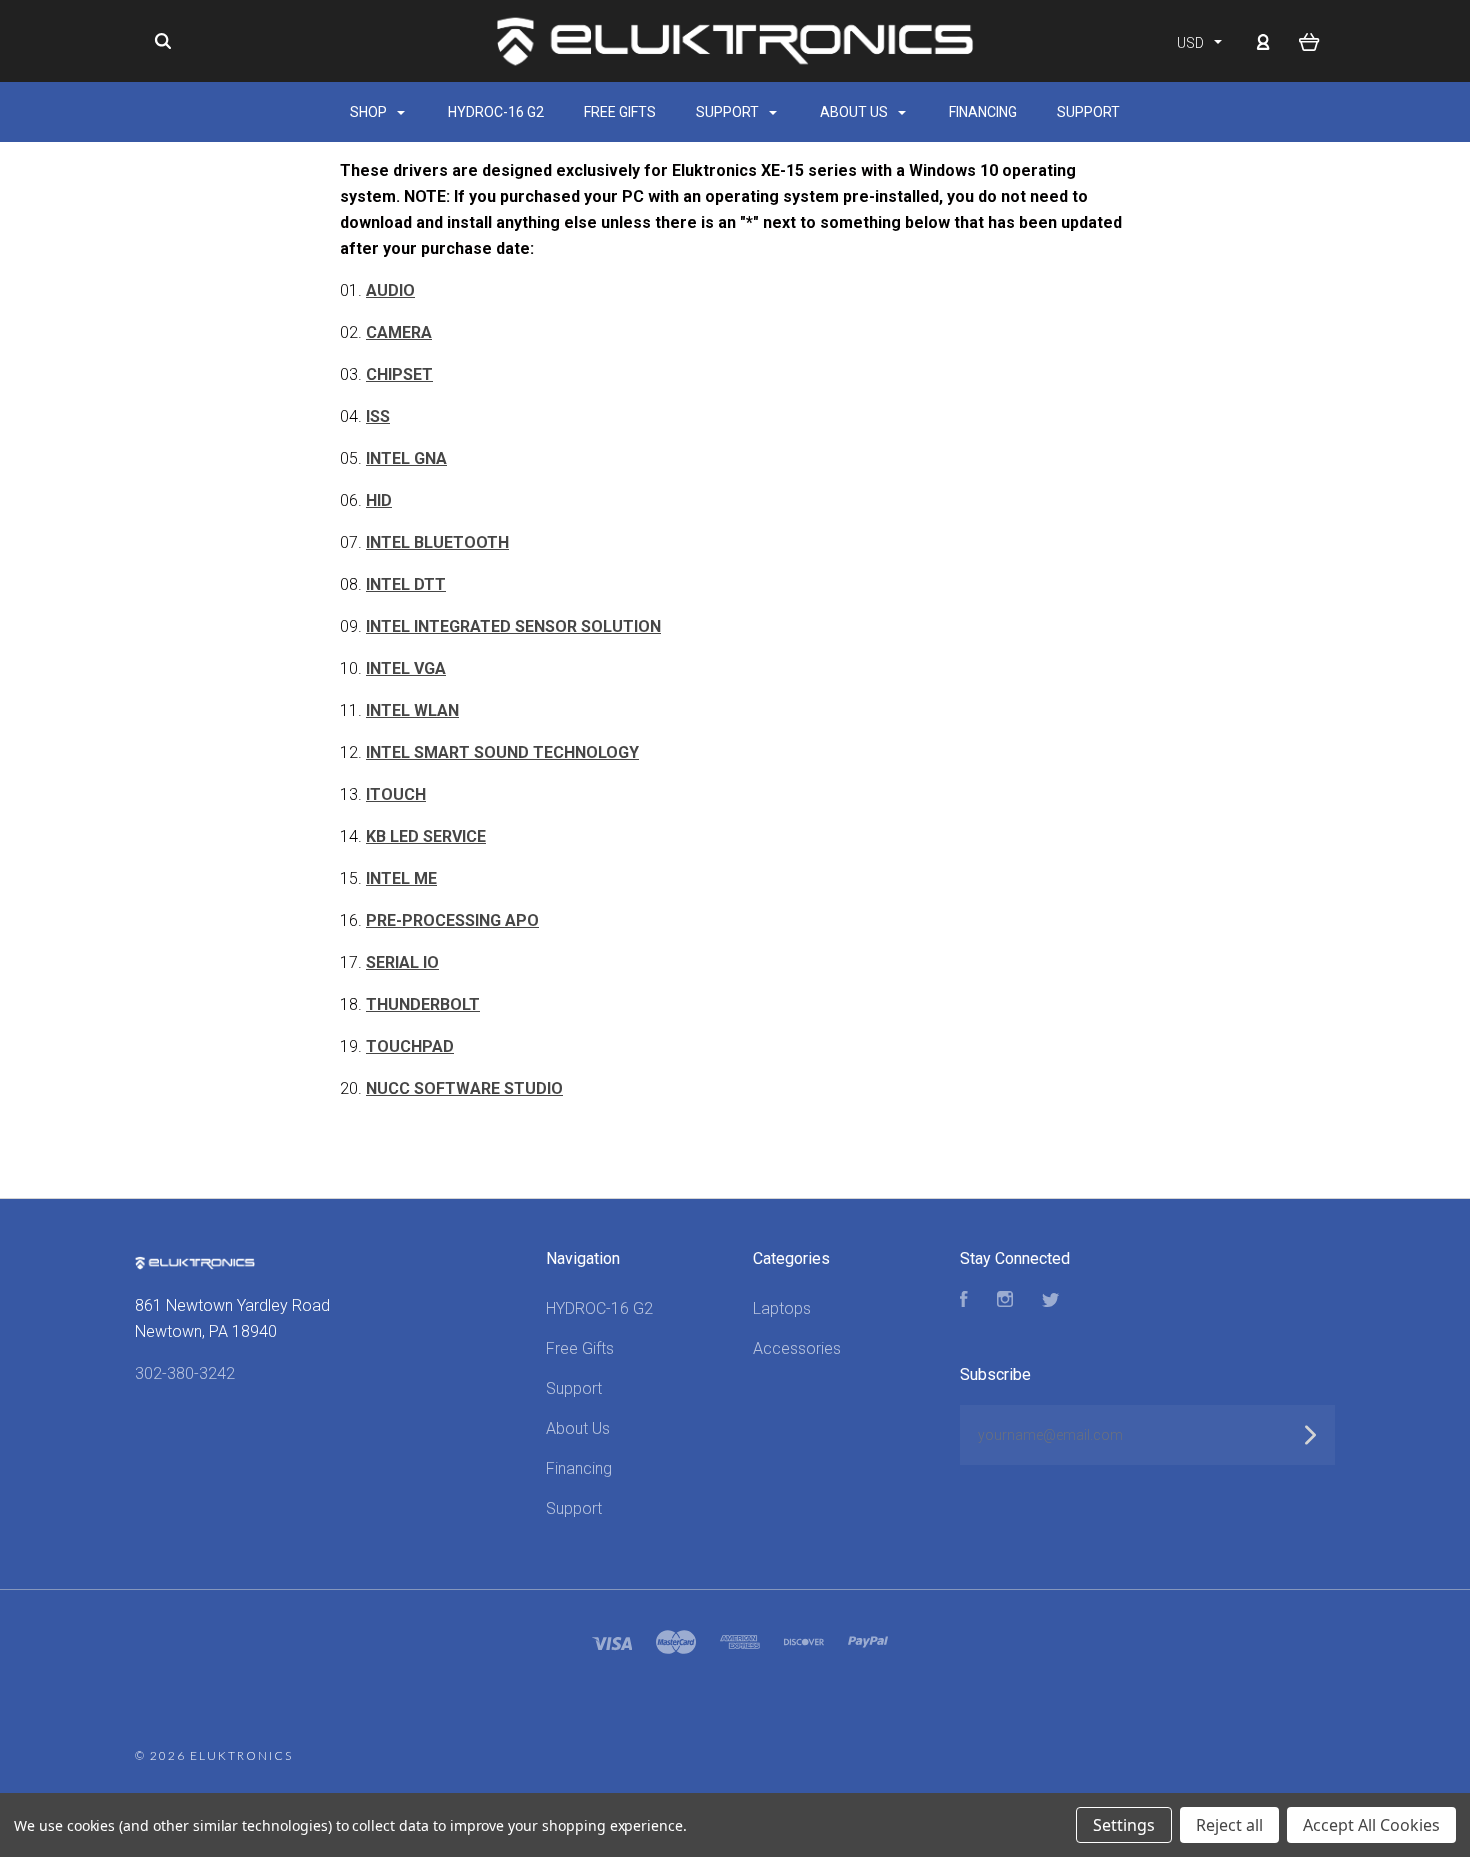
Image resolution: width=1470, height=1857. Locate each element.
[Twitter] (1051, 1301)
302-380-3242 (185, 1373)
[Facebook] (964, 1301)
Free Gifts (620, 112)
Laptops (782, 1308)
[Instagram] (1005, 1301)
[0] (1309, 41)
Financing (983, 112)
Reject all (1229, 1825)
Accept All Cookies (1371, 1825)
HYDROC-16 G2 (496, 112)
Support (729, 112)
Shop (370, 112)
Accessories (797, 1348)
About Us (855, 112)
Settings (1124, 1825)
